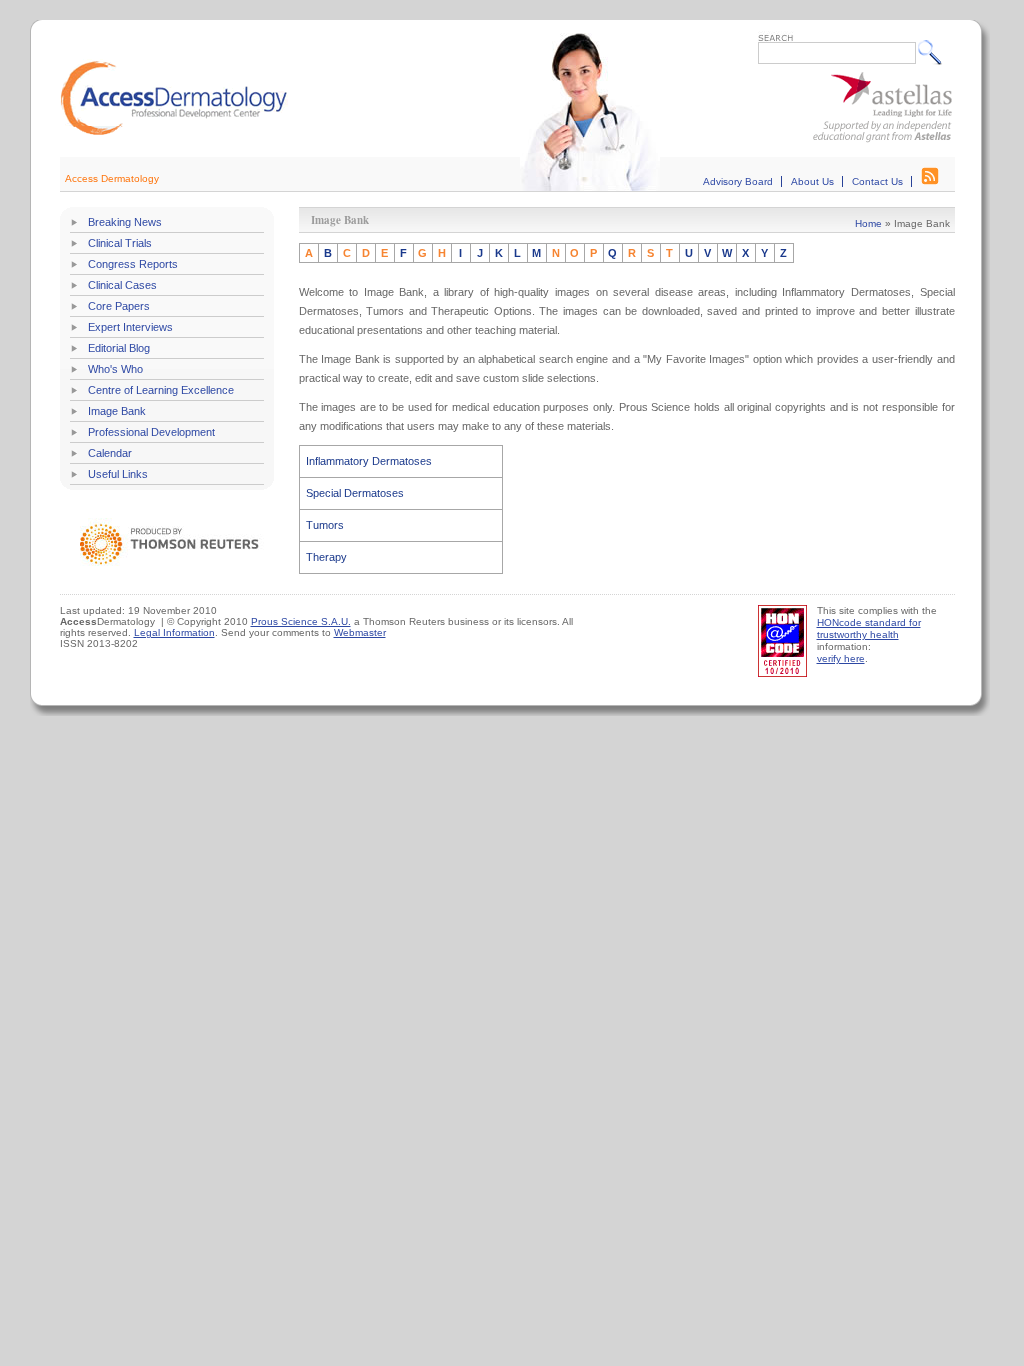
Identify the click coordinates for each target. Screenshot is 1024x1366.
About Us (812, 181)
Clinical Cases (122, 285)
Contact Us (877, 181)
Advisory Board (738, 181)
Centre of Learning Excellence (161, 390)
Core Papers (119, 306)
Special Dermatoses (355, 493)
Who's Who (115, 369)
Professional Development (151, 432)
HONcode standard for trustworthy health (869, 628)
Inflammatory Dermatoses (369, 461)
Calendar (110, 453)
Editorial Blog (119, 348)
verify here (841, 658)
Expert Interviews (130, 327)
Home (868, 223)
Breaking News (125, 222)
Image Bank (117, 411)
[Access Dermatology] (174, 132)
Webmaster (360, 632)
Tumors (325, 525)
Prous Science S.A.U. (301, 621)
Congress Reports (133, 264)
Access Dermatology (112, 178)
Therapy (326, 557)
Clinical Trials (120, 243)
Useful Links (118, 474)
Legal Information (174, 632)
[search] (934, 52)
